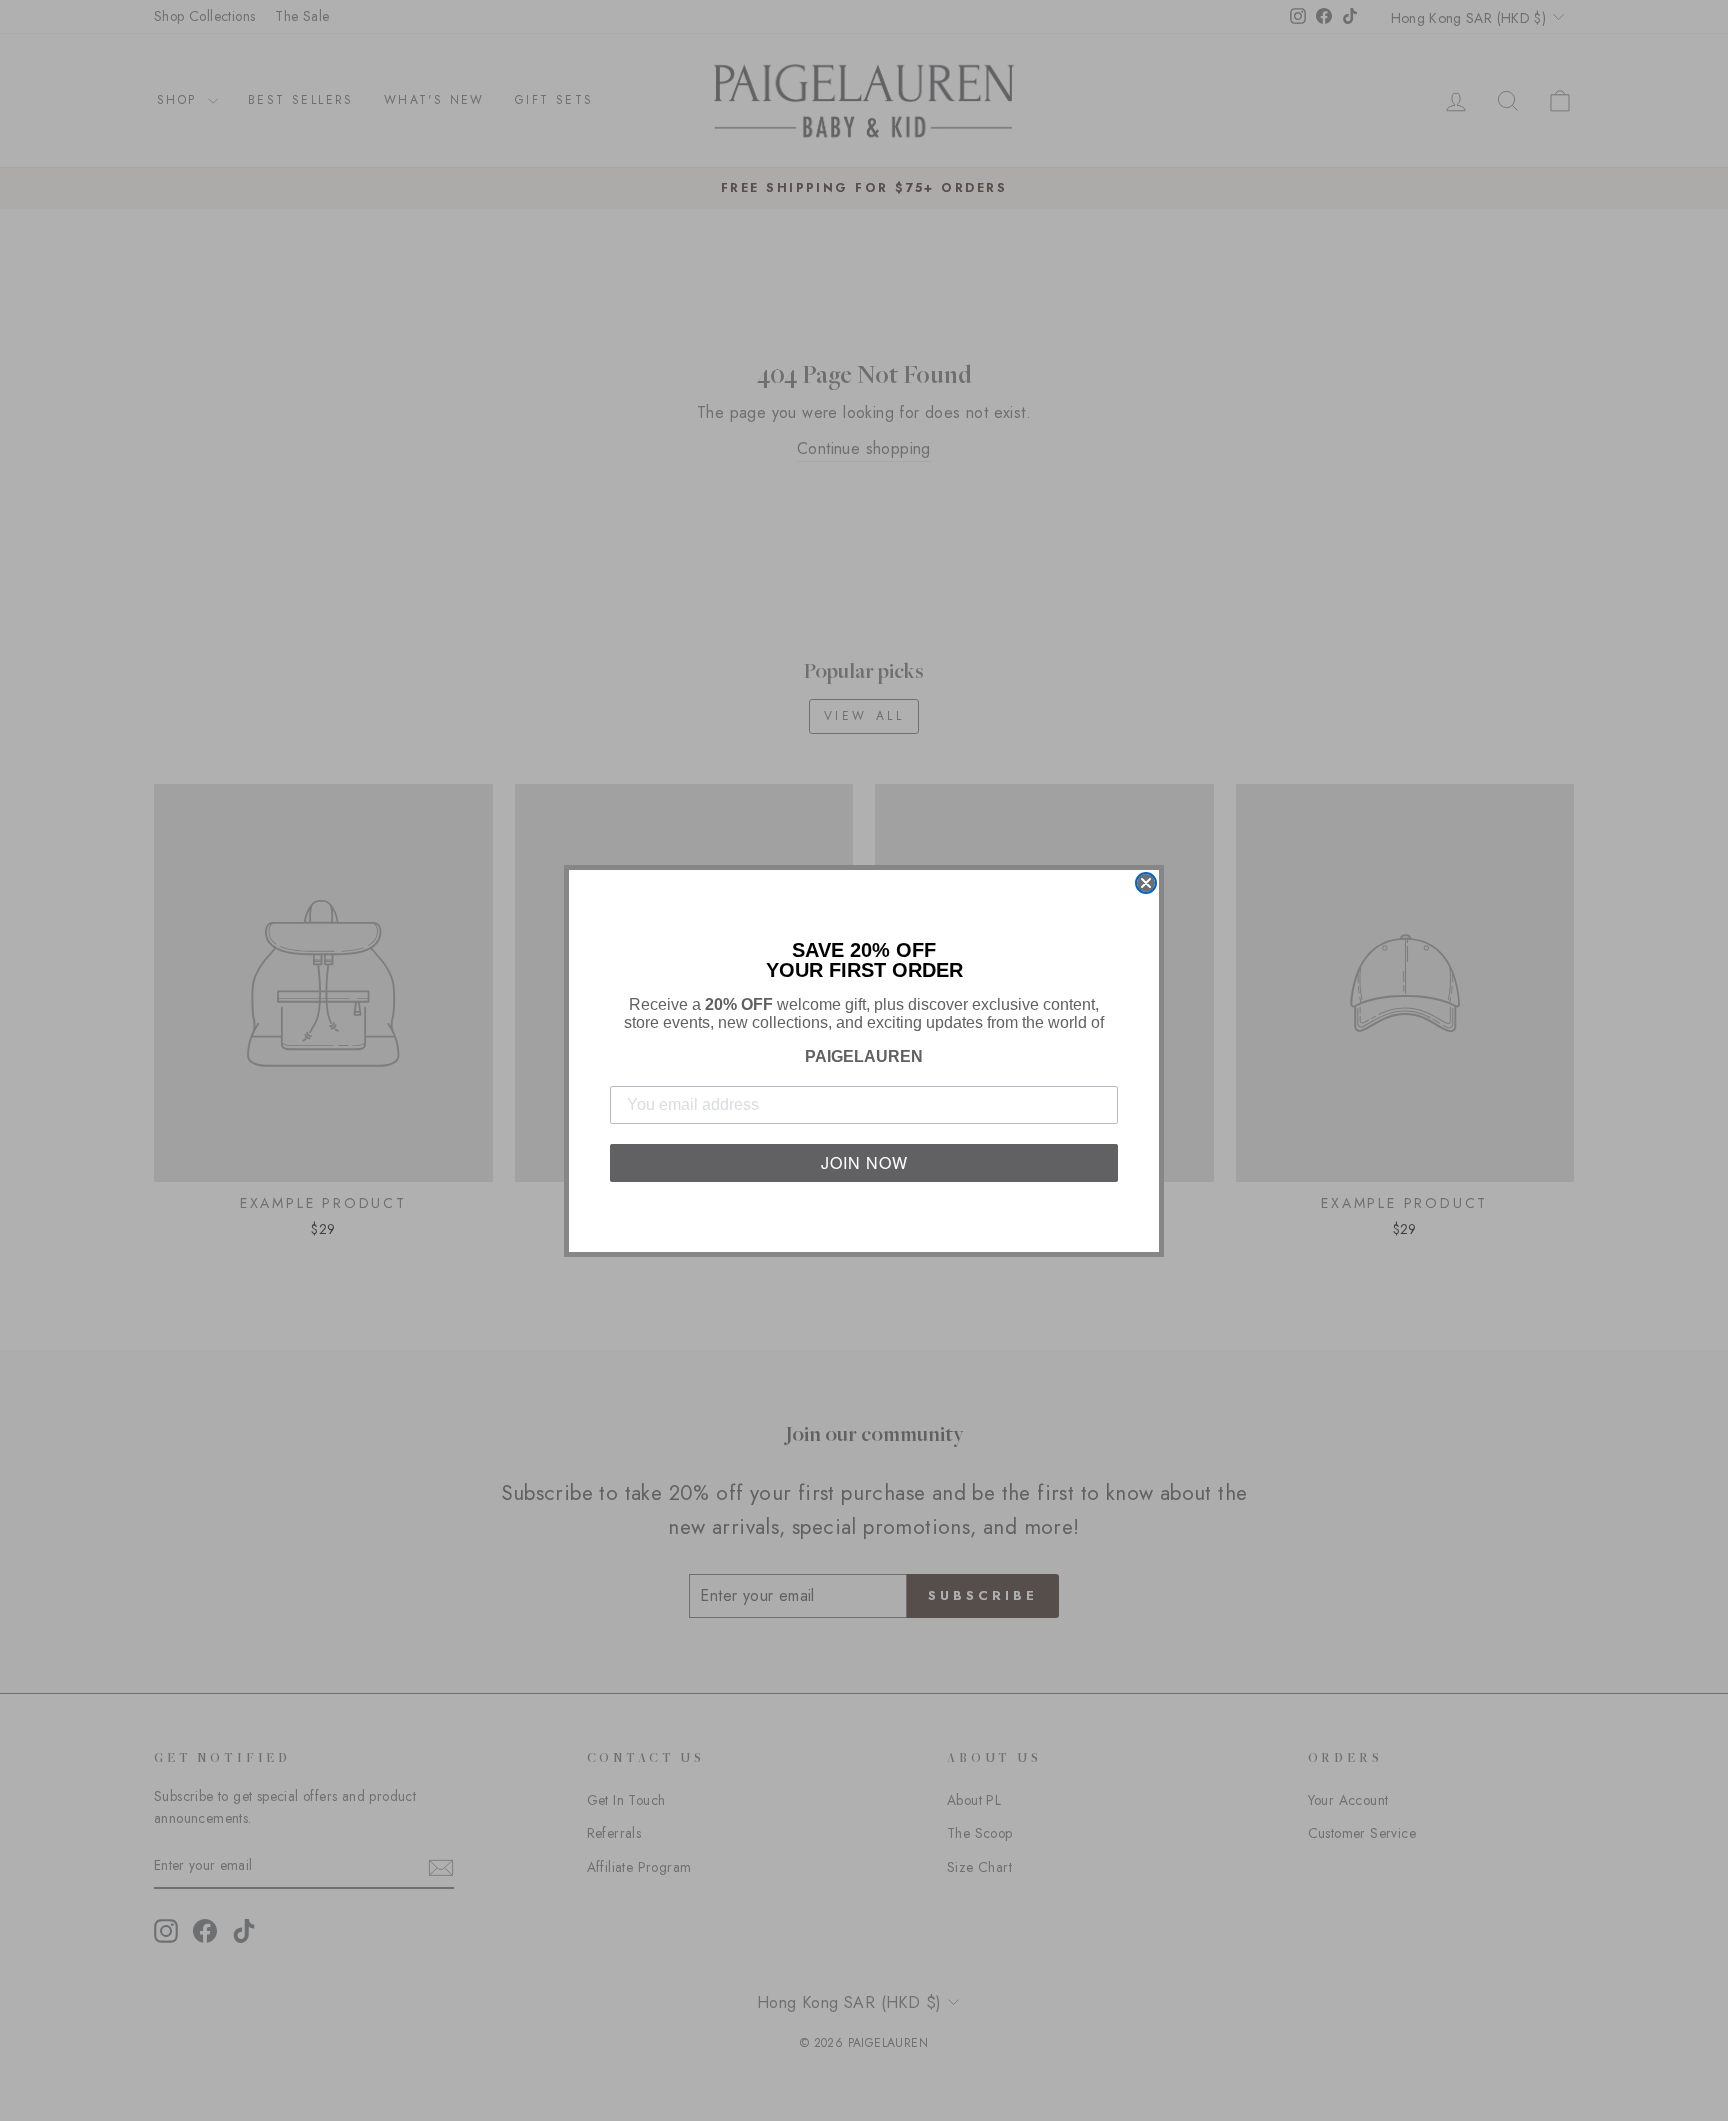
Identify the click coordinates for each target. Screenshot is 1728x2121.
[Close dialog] (1146, 883)
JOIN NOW (864, 1162)
